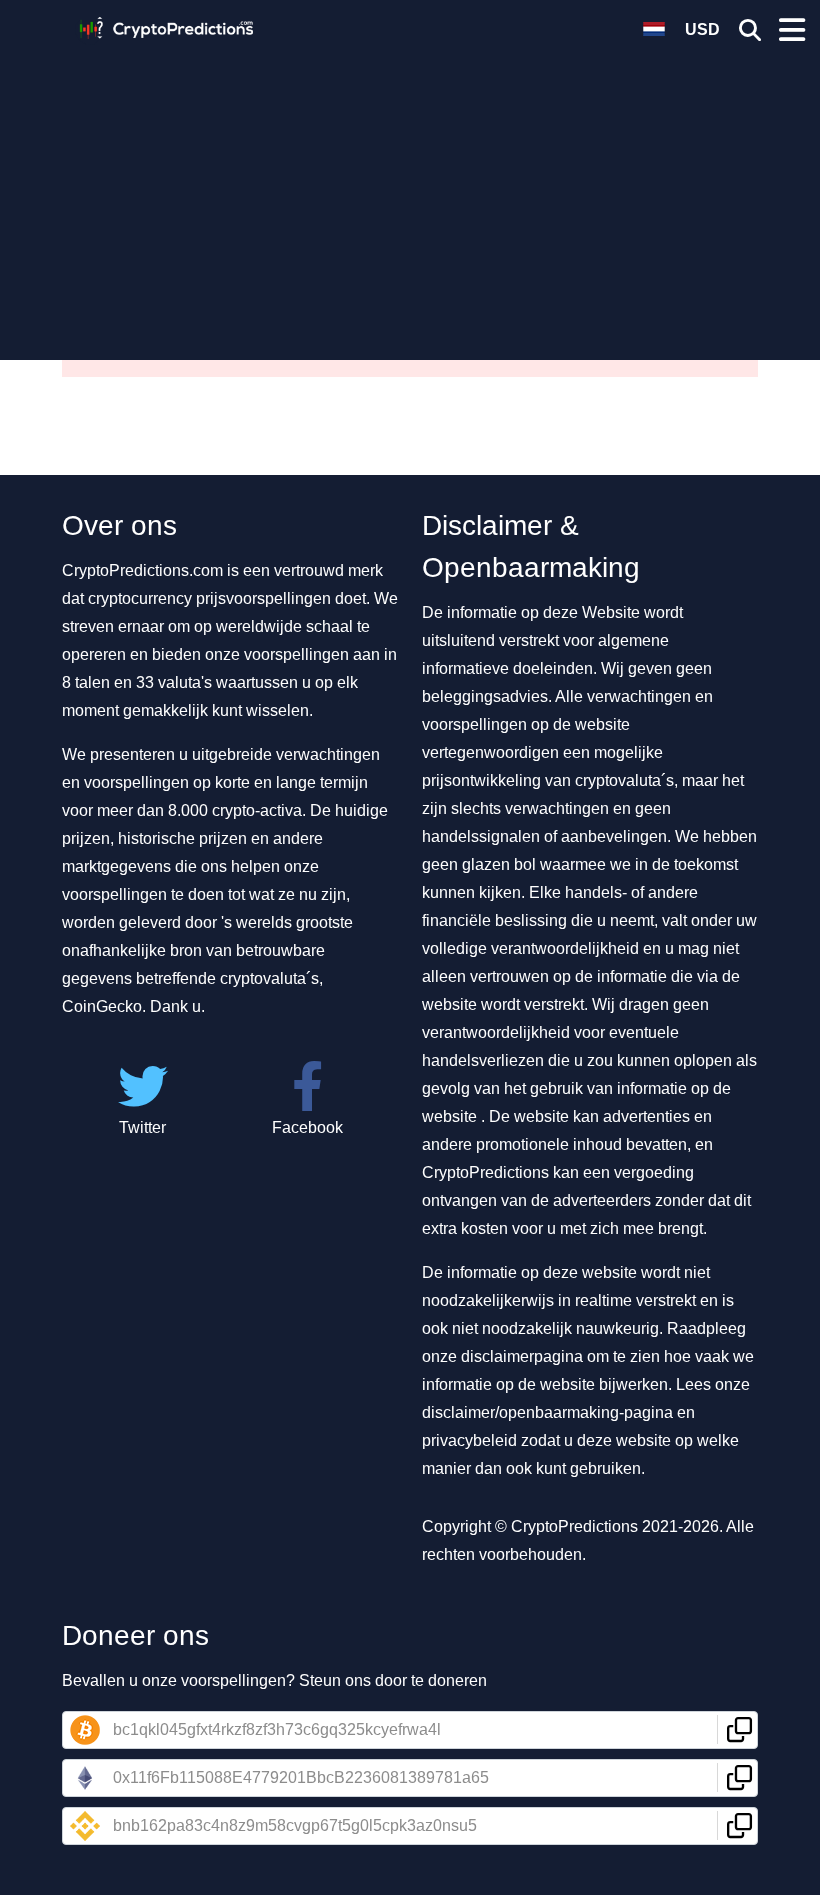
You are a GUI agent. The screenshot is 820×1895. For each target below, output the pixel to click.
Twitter (142, 1127)
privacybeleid (469, 1440)
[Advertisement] (410, 195)
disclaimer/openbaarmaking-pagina (547, 1412)
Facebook (307, 1127)
